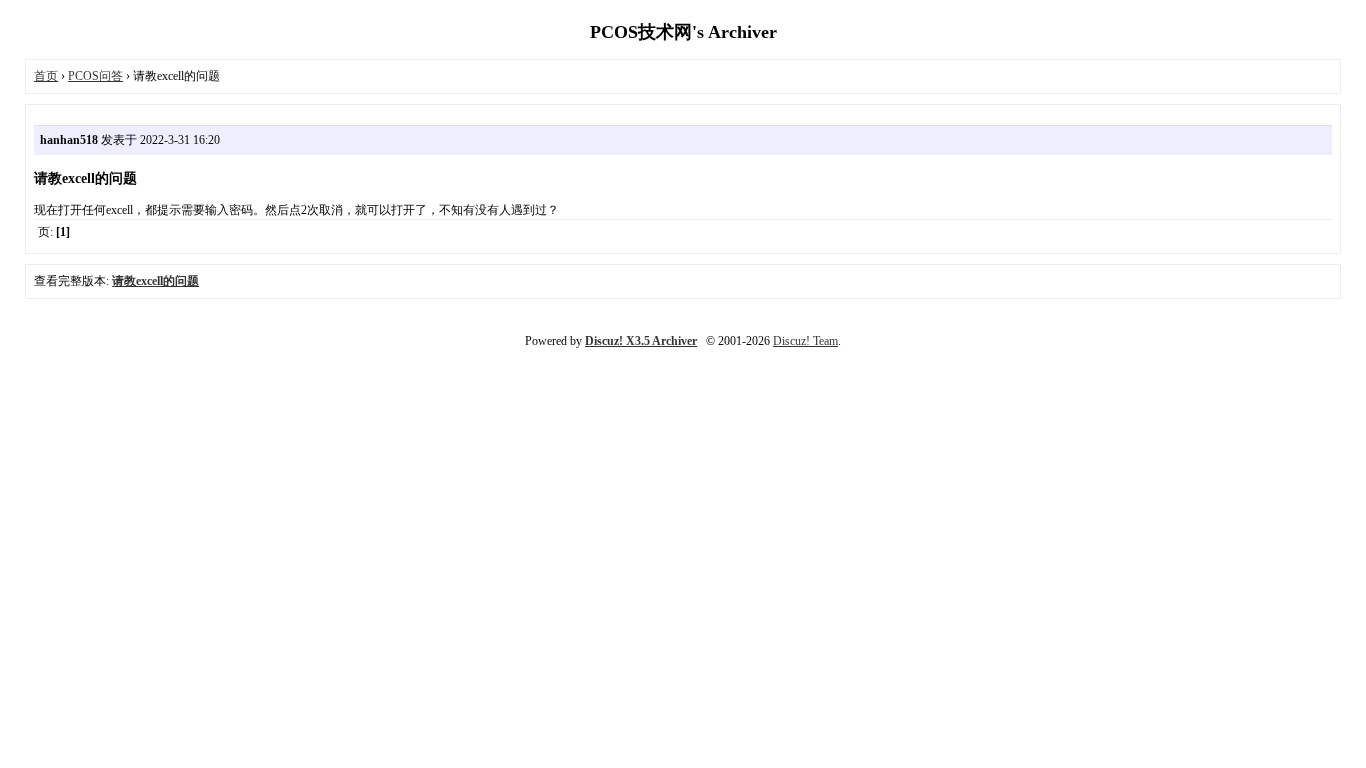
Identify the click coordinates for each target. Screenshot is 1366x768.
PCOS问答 (95, 76)
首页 (46, 76)
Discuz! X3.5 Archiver (641, 341)
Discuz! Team (805, 341)
